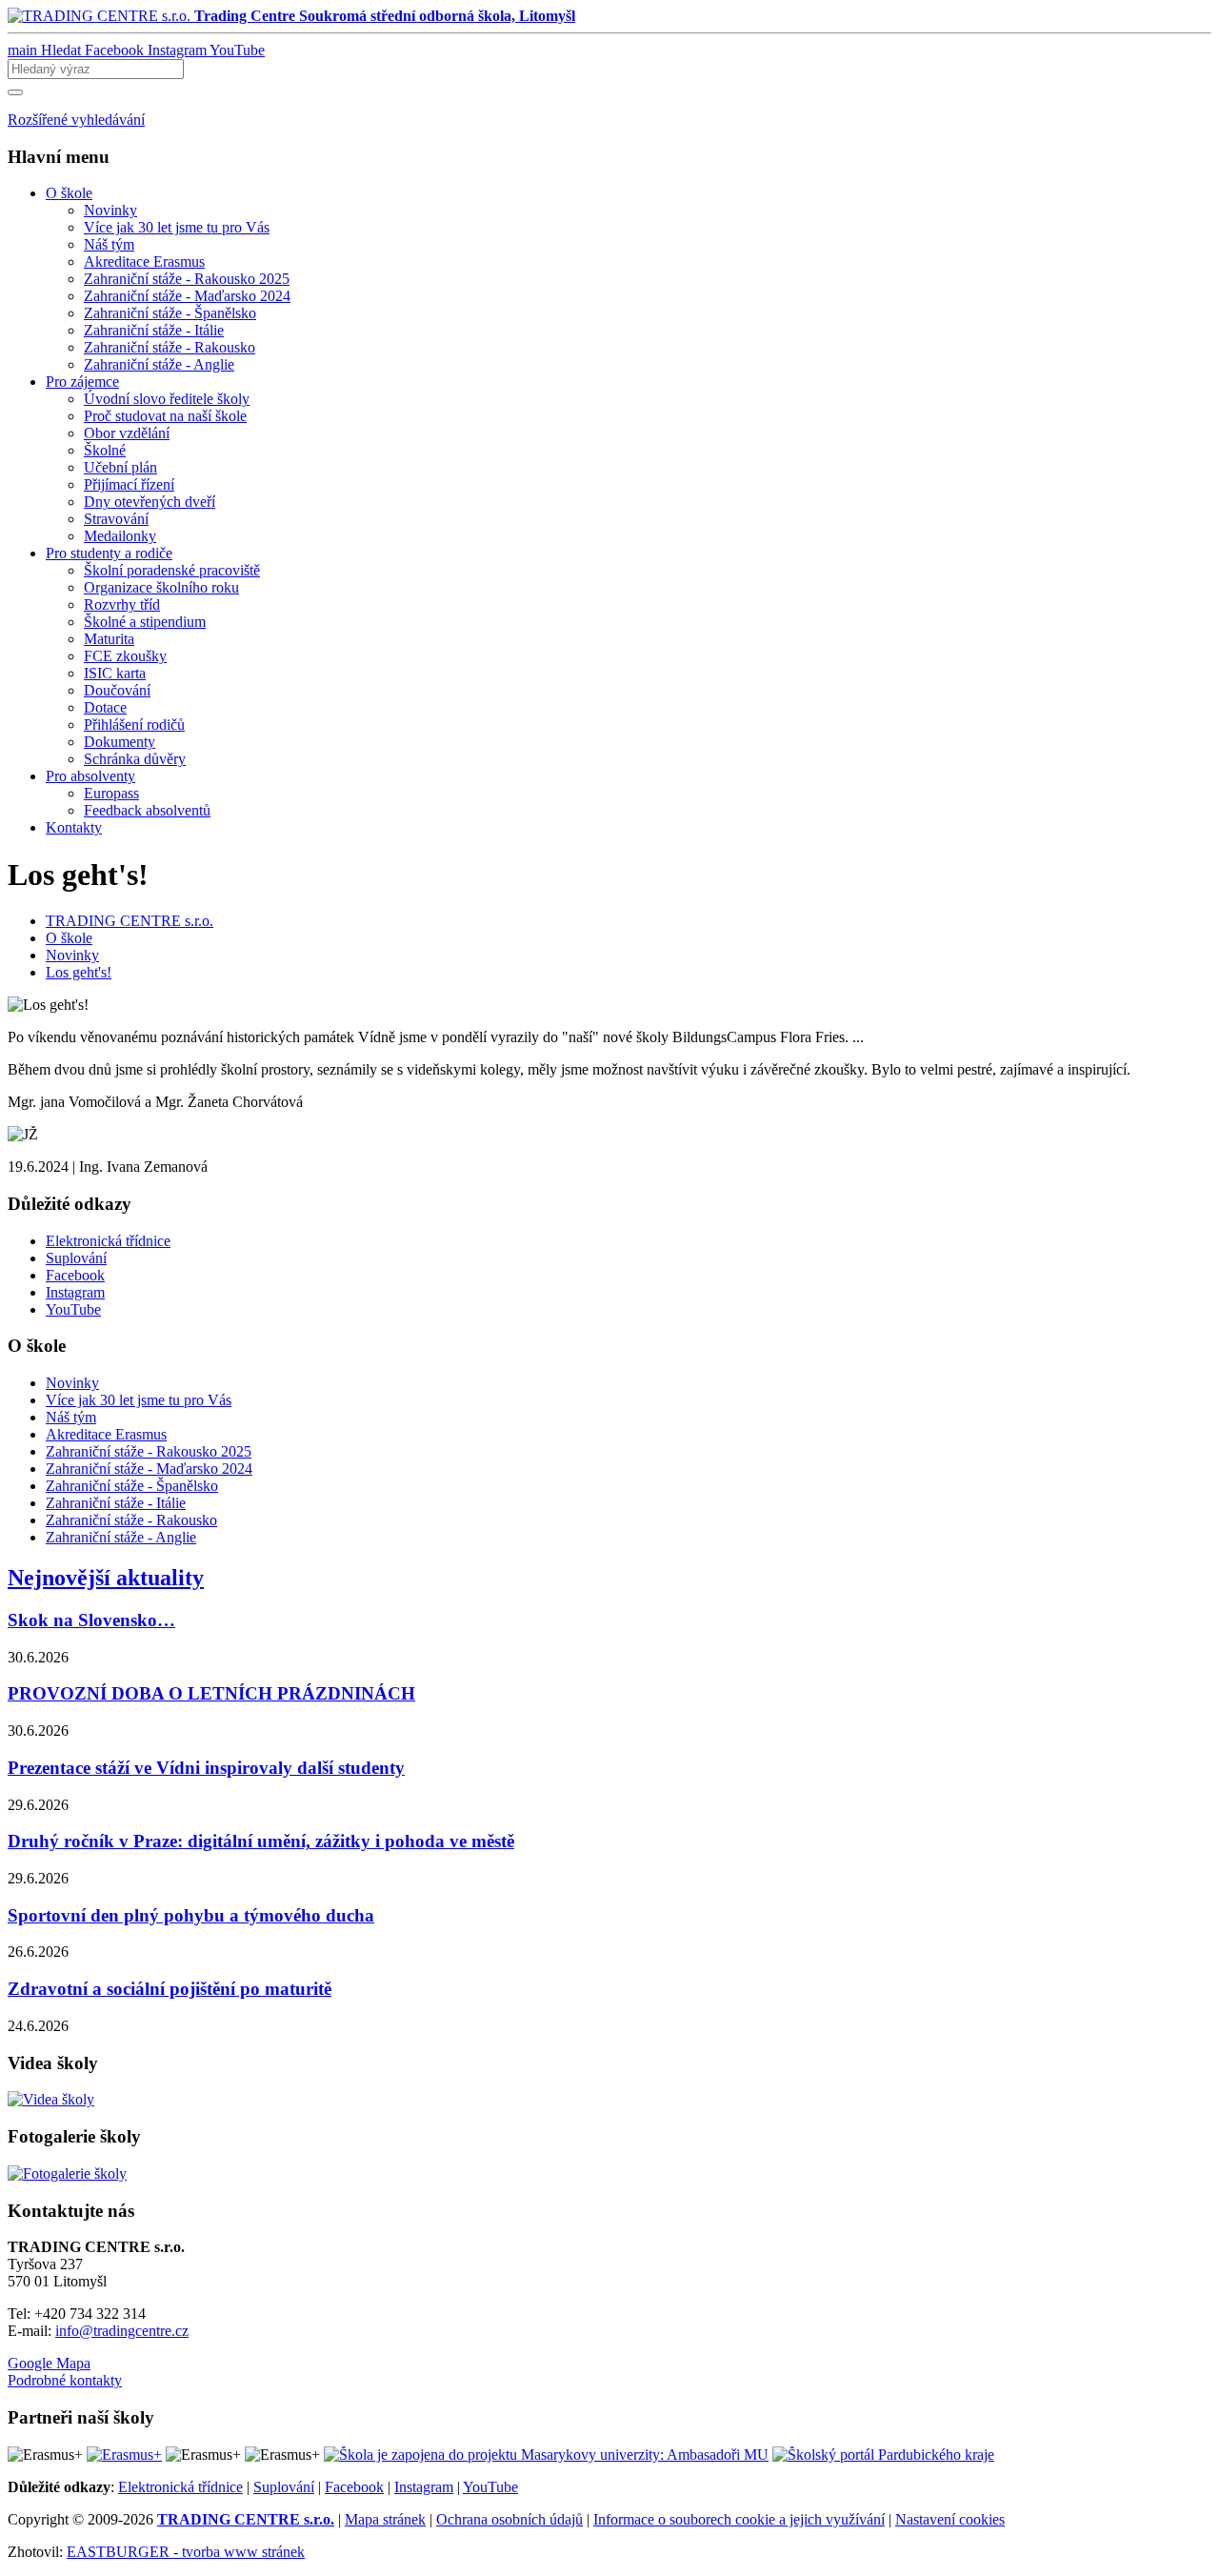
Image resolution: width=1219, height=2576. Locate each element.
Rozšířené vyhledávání (76, 120)
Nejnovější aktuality (106, 1578)
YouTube (490, 2487)
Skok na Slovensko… (91, 1620)
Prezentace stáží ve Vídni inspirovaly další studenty (206, 1768)
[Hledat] (15, 92)
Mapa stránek (385, 2519)
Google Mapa (49, 2363)
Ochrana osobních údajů (510, 2519)
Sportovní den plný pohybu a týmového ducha (191, 1915)
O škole (69, 938)
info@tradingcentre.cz (122, 2331)
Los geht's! (79, 972)
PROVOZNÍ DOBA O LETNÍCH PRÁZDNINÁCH (211, 1693)
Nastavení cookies (950, 2519)
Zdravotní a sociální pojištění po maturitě (170, 1989)
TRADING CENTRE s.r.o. (130, 921)
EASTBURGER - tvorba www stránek (186, 2552)
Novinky (72, 955)
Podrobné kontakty (65, 2380)
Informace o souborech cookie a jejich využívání (739, 2519)
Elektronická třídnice (180, 2487)
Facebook (354, 2487)
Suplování (284, 2487)
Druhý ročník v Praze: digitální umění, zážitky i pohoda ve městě (261, 1841)
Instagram (424, 2487)
